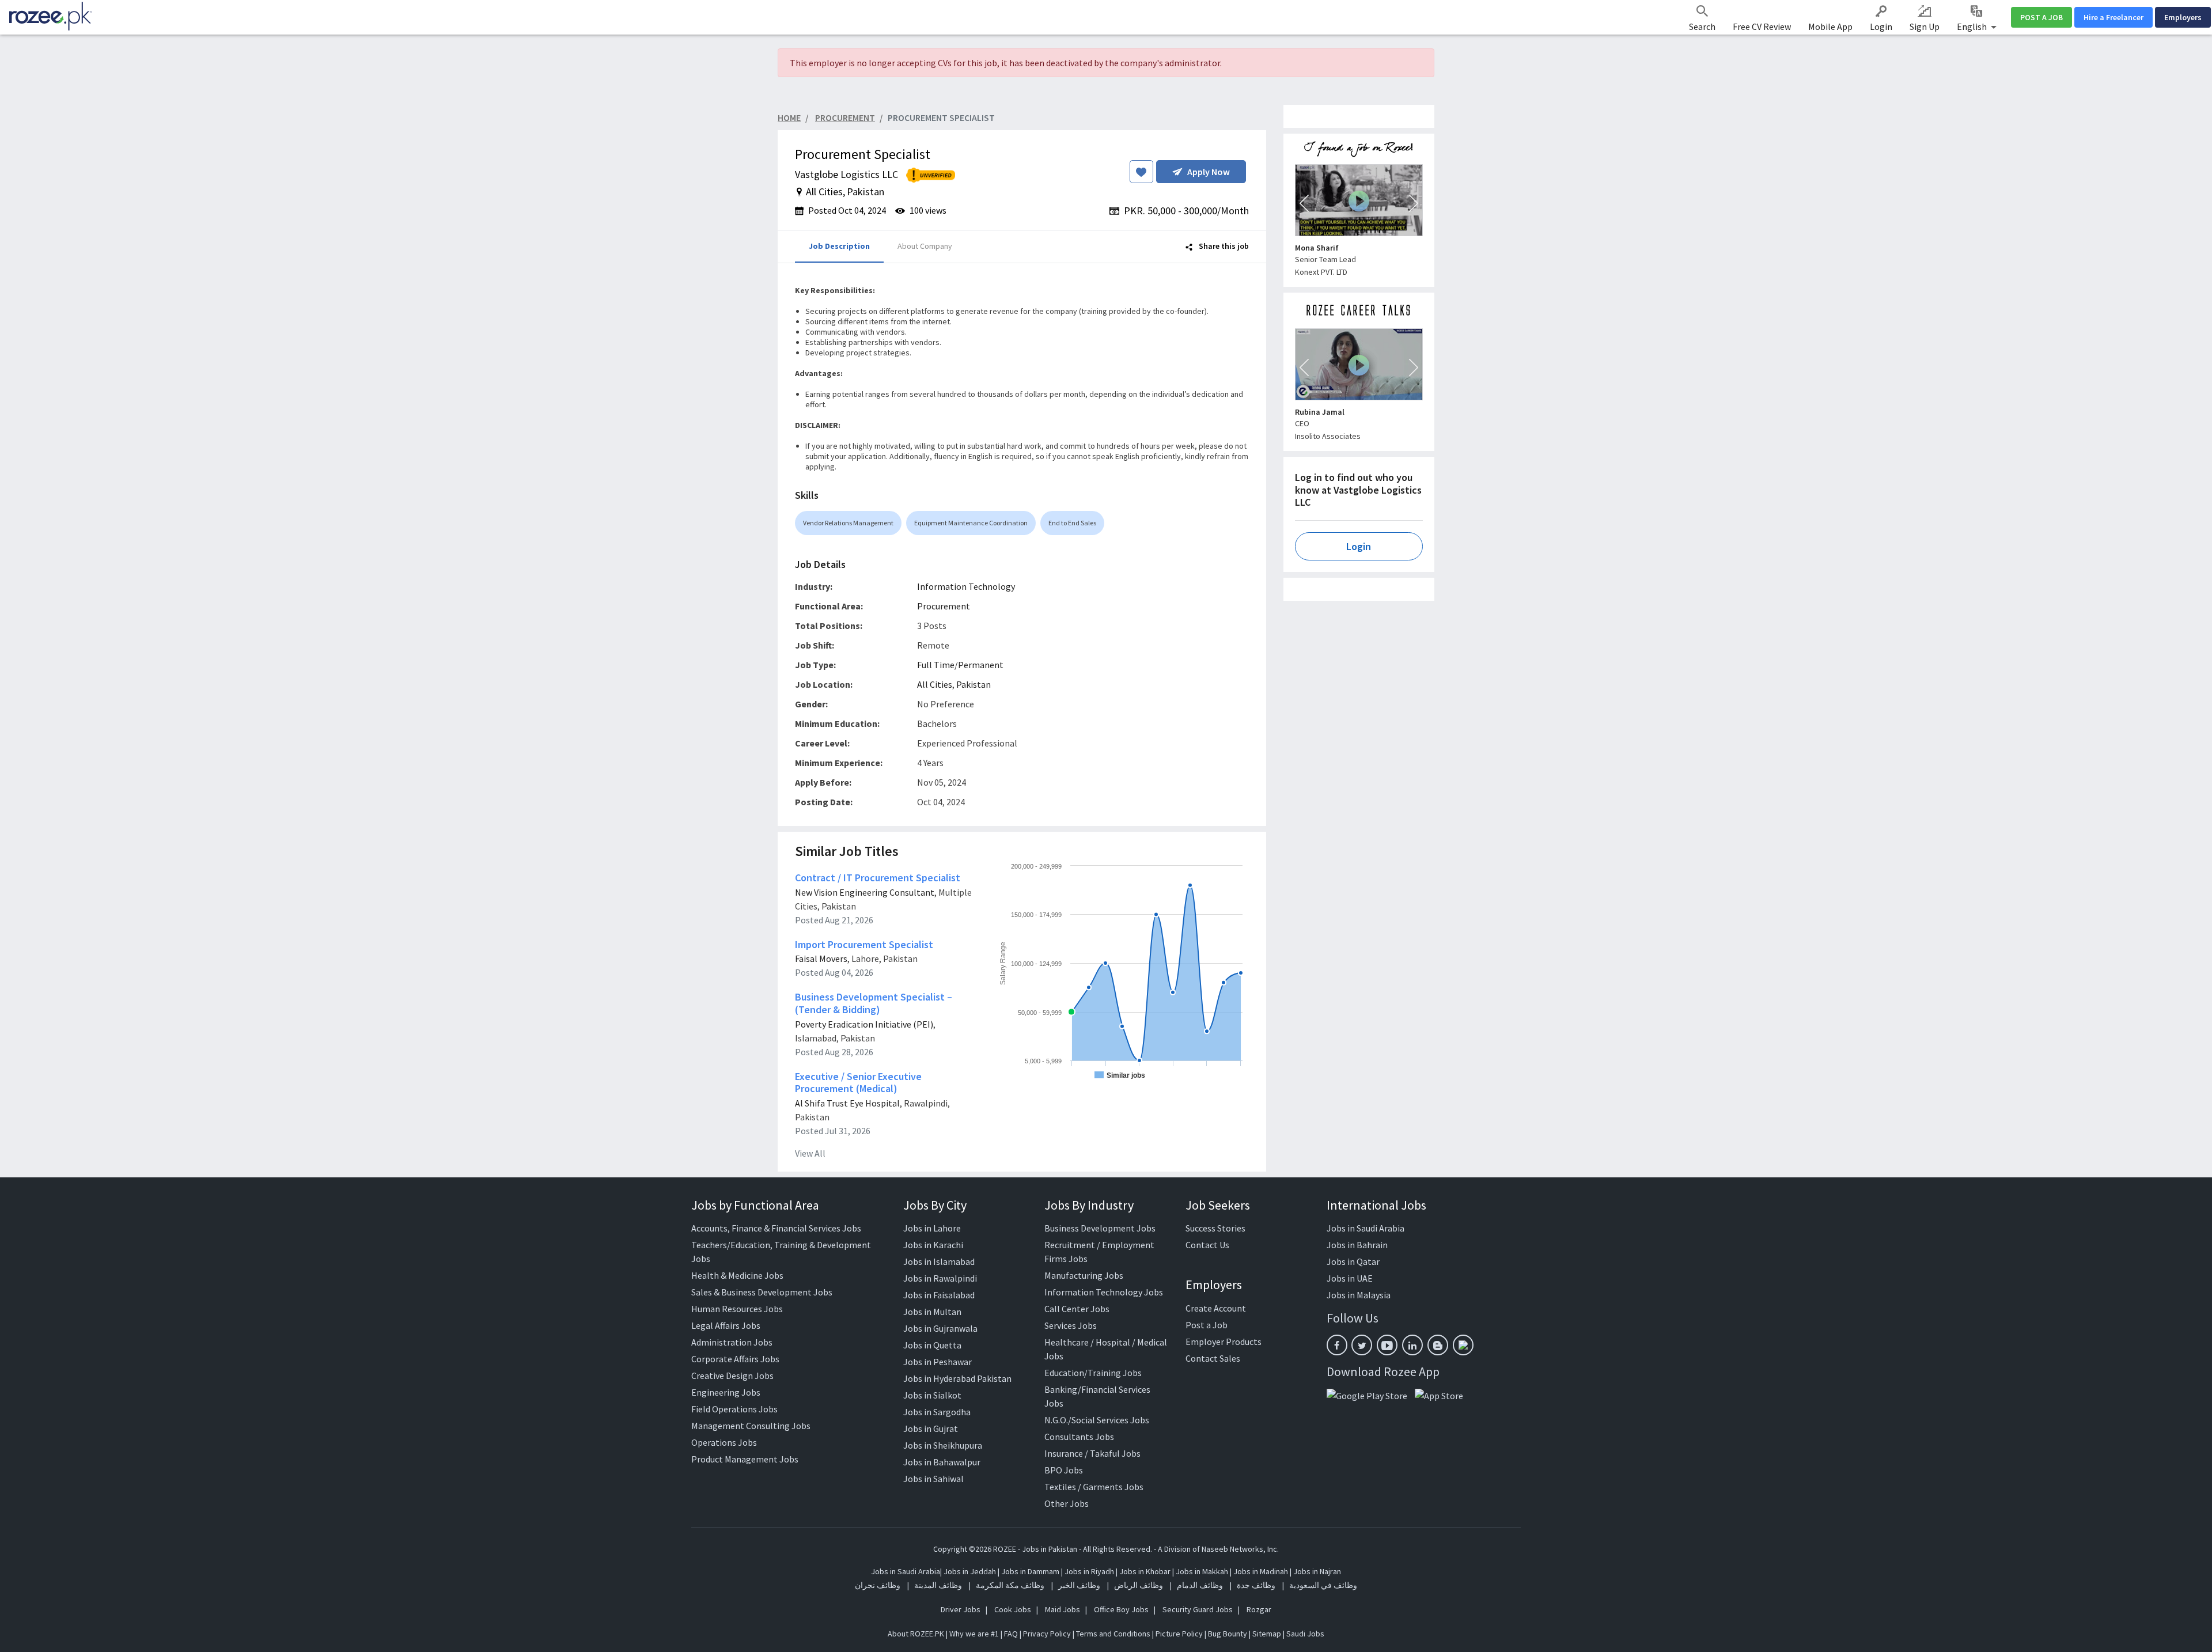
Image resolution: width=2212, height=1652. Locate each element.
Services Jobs (1071, 1325)
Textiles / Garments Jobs (1094, 1487)
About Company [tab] (925, 246)
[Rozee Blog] (1438, 1345)
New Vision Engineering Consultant (865, 892)
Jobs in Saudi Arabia (1366, 1228)
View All (810, 1153)
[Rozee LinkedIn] (1412, 1345)
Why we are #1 (974, 1634)
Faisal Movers (821, 958)
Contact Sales (1213, 1358)
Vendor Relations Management (848, 523)
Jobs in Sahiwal (933, 1479)
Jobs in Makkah (1202, 1571)
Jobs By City (935, 1205)
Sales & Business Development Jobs (762, 1292)
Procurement (944, 606)
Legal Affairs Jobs (726, 1325)
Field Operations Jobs (734, 1409)
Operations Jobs (724, 1442)
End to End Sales (1072, 523)
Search (1702, 26)
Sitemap (1267, 1634)
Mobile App (1830, 26)
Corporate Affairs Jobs (735, 1359)
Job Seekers (1218, 1205)
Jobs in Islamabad (939, 1261)
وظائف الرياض (1139, 1585)
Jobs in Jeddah (970, 1571)
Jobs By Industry (1089, 1205)
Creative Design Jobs (732, 1376)
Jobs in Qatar (1353, 1261)
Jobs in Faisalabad (939, 1295)
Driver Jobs (961, 1609)
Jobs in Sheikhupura (943, 1445)
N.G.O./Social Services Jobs (1097, 1420)
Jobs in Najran (1317, 1571)
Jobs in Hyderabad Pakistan (957, 1378)
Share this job (1223, 246)
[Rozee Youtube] (1387, 1345)
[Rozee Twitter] (1362, 1345)
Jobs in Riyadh (1089, 1571)
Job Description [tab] (839, 246)
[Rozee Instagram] (1463, 1345)
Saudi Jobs (1305, 1634)
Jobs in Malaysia (1359, 1295)
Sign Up (1925, 26)
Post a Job (1207, 1325)
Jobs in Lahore (932, 1228)
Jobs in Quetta (932, 1345)
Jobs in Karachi (933, 1245)
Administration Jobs (732, 1342)
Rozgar (1259, 1609)
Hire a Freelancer (2113, 17)
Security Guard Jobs (1198, 1609)
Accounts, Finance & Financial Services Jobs (776, 1228)
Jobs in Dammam (1031, 1571)
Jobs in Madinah (1261, 1571)
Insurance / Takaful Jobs (1092, 1453)
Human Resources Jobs (737, 1309)
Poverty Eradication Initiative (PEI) (864, 1024)
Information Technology (966, 586)
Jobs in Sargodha (937, 1412)
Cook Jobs (1013, 1609)
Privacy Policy (1047, 1634)
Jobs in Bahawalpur (942, 1462)
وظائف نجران (878, 1585)
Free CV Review (1762, 26)
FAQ (1011, 1634)
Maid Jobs (1063, 1609)
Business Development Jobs (1100, 1228)
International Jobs (1376, 1205)
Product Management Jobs (745, 1459)
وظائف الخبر (1079, 1585)
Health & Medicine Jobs (737, 1275)
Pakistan (974, 684)
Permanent (981, 665)
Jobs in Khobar (1145, 1571)
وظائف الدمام (1200, 1585)
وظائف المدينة (938, 1585)
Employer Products (1224, 1342)
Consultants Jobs (1079, 1437)
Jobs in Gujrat (931, 1429)
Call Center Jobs (1077, 1309)
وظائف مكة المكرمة (1010, 1585)
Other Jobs (1067, 1503)
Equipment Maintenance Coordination (971, 523)
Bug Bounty (1228, 1634)
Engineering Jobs (726, 1392)
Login (1881, 26)
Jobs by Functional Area (755, 1205)
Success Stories (1215, 1228)
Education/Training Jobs (1093, 1373)
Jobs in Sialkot (932, 1395)
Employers (2183, 17)
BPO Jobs (1064, 1470)
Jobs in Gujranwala (940, 1328)
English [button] (1973, 26)
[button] (1304, 203)
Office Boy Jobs (1121, 1609)
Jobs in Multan (932, 1312)
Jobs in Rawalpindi (940, 1278)
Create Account (1216, 1308)
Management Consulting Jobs (751, 1426)
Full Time (936, 665)
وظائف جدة (1256, 1585)
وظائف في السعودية (1323, 1585)
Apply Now (1209, 172)
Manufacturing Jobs (1084, 1275)
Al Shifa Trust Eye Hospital (847, 1103)
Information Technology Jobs (1104, 1292)
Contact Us (1207, 1245)
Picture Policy (1179, 1634)
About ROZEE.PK (916, 1634)
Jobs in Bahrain (1357, 1245)
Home (789, 118)
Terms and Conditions (1113, 1634)
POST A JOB (2041, 17)
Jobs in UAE (1350, 1278)
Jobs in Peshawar (938, 1362)
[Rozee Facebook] (1337, 1345)
